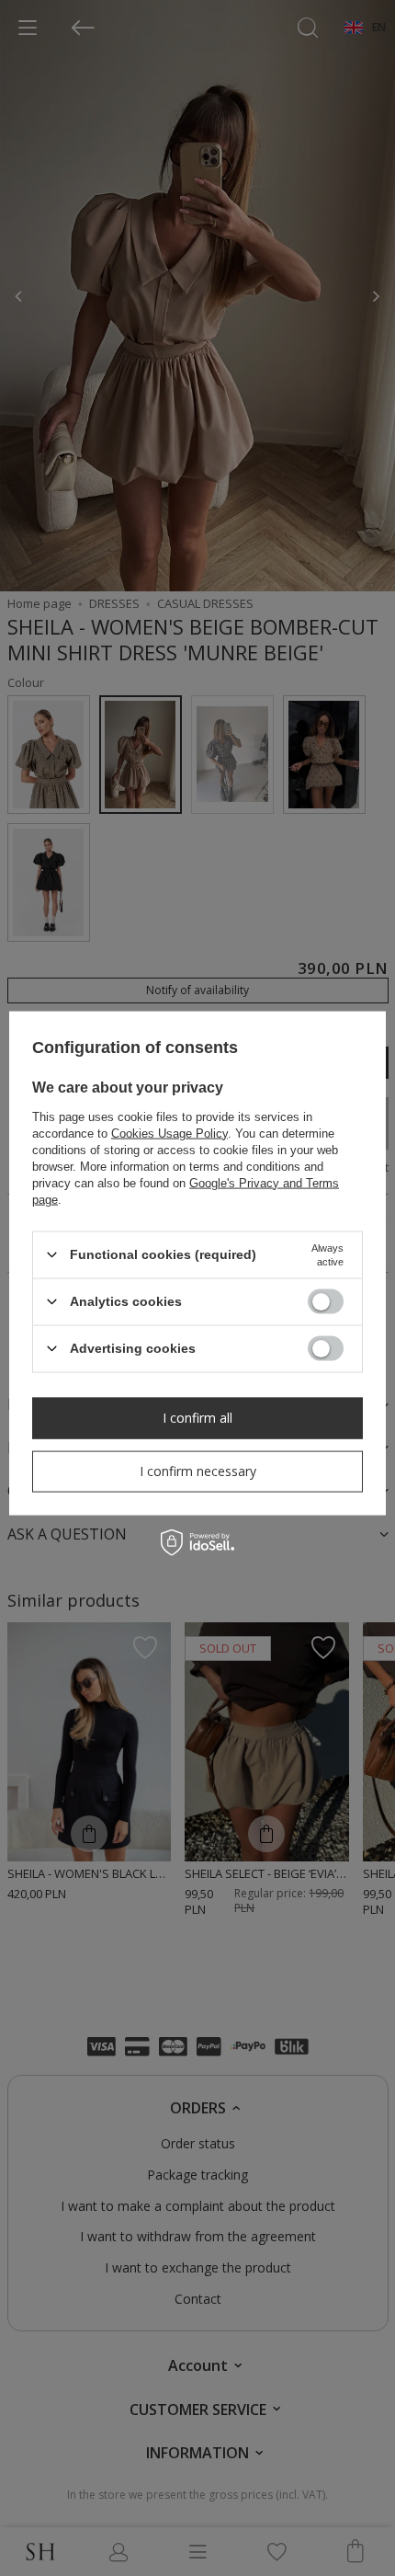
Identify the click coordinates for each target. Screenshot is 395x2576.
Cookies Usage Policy (169, 1133)
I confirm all (197, 1418)
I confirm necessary (198, 1471)
